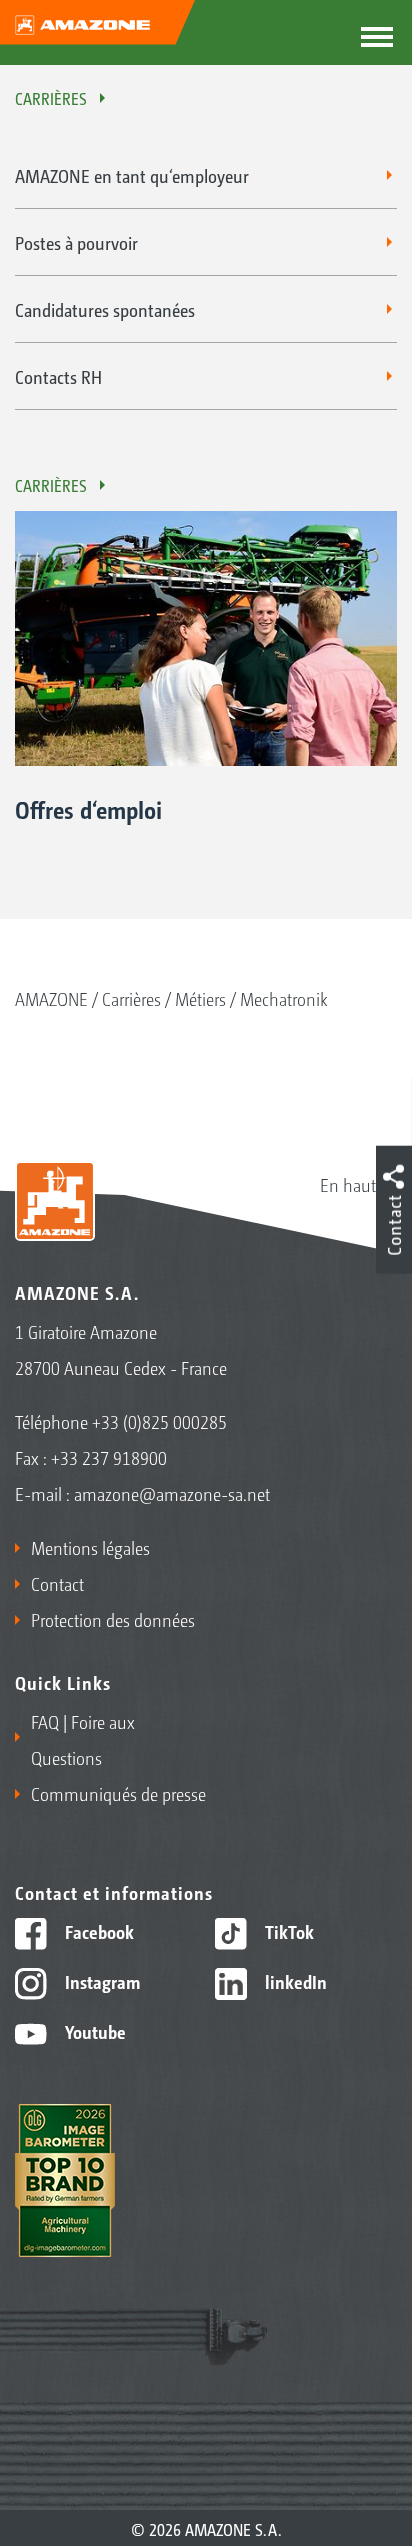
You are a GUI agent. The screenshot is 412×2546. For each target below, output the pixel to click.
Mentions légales (90, 1547)
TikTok (287, 1931)
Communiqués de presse (118, 1793)
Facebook (97, 1931)
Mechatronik (284, 998)
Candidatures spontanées (105, 309)
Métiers (200, 998)
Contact (57, 1583)
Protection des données (113, 1619)
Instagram (100, 1981)
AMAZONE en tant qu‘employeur (132, 175)
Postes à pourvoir (76, 242)
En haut (348, 1184)
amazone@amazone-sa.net (172, 1493)
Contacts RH (58, 376)
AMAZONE (51, 998)
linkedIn (294, 1981)
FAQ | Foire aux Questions (83, 1739)
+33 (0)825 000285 (159, 1421)
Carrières (51, 98)
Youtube (93, 2031)
